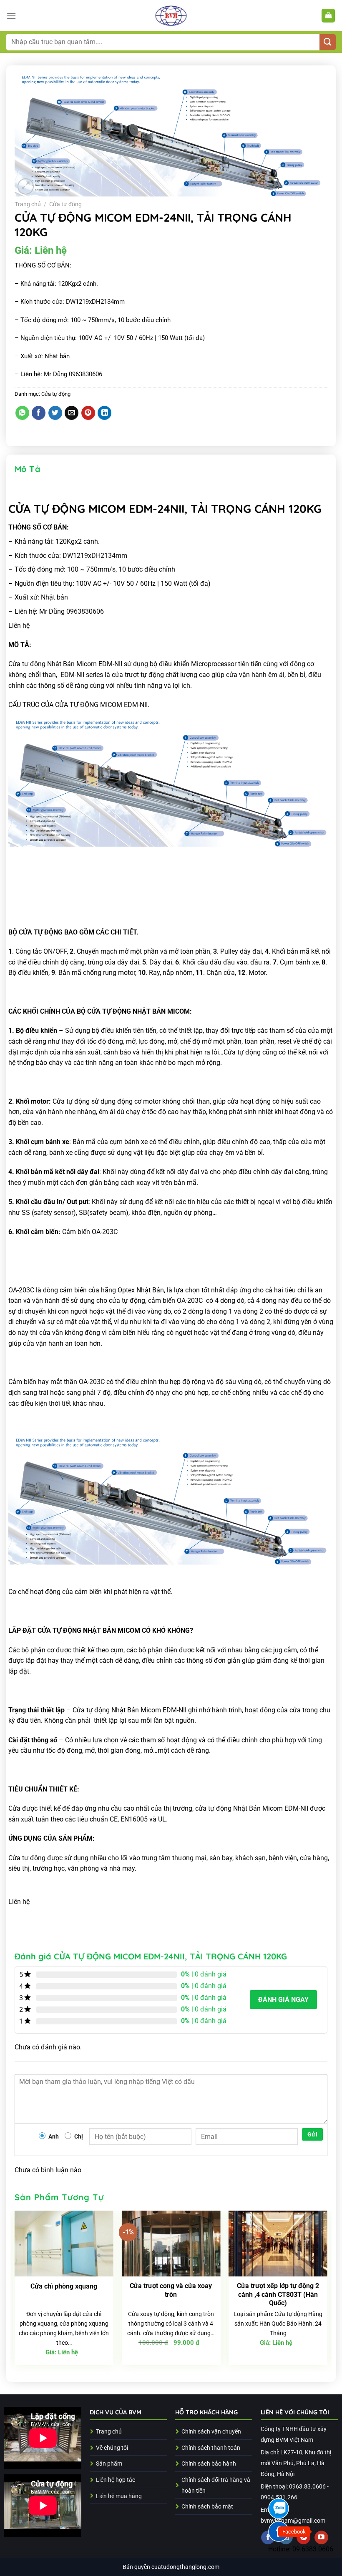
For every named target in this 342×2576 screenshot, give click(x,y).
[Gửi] (328, 42)
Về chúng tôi (112, 2448)
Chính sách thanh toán (211, 2448)
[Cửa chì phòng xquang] (64, 2244)
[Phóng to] (26, 186)
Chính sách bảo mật (207, 2507)
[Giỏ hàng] (328, 16)
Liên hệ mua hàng (119, 2496)
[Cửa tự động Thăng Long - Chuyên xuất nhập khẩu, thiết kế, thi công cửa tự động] (171, 16)
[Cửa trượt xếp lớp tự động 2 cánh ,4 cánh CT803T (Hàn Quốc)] (278, 2244)
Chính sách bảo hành (209, 2464)
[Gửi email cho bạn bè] (72, 413)
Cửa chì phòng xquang (64, 2286)
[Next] (327, 2291)
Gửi (312, 2134)
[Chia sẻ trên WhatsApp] (22, 413)
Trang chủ (28, 204)
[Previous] (15, 2291)
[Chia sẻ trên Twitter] (55, 413)
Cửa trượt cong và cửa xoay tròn (171, 2290)
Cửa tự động (65, 204)
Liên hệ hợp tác (116, 2480)
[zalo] (279, 2509)
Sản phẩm (109, 2464)
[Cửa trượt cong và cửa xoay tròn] (171, 2244)
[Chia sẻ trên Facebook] (39, 413)
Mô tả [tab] (28, 469)
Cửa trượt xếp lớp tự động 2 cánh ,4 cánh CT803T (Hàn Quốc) (278, 2295)
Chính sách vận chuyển (211, 2432)
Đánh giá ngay (283, 2000)
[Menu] (11, 16)
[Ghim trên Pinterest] (88, 413)
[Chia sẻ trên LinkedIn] (104, 413)
